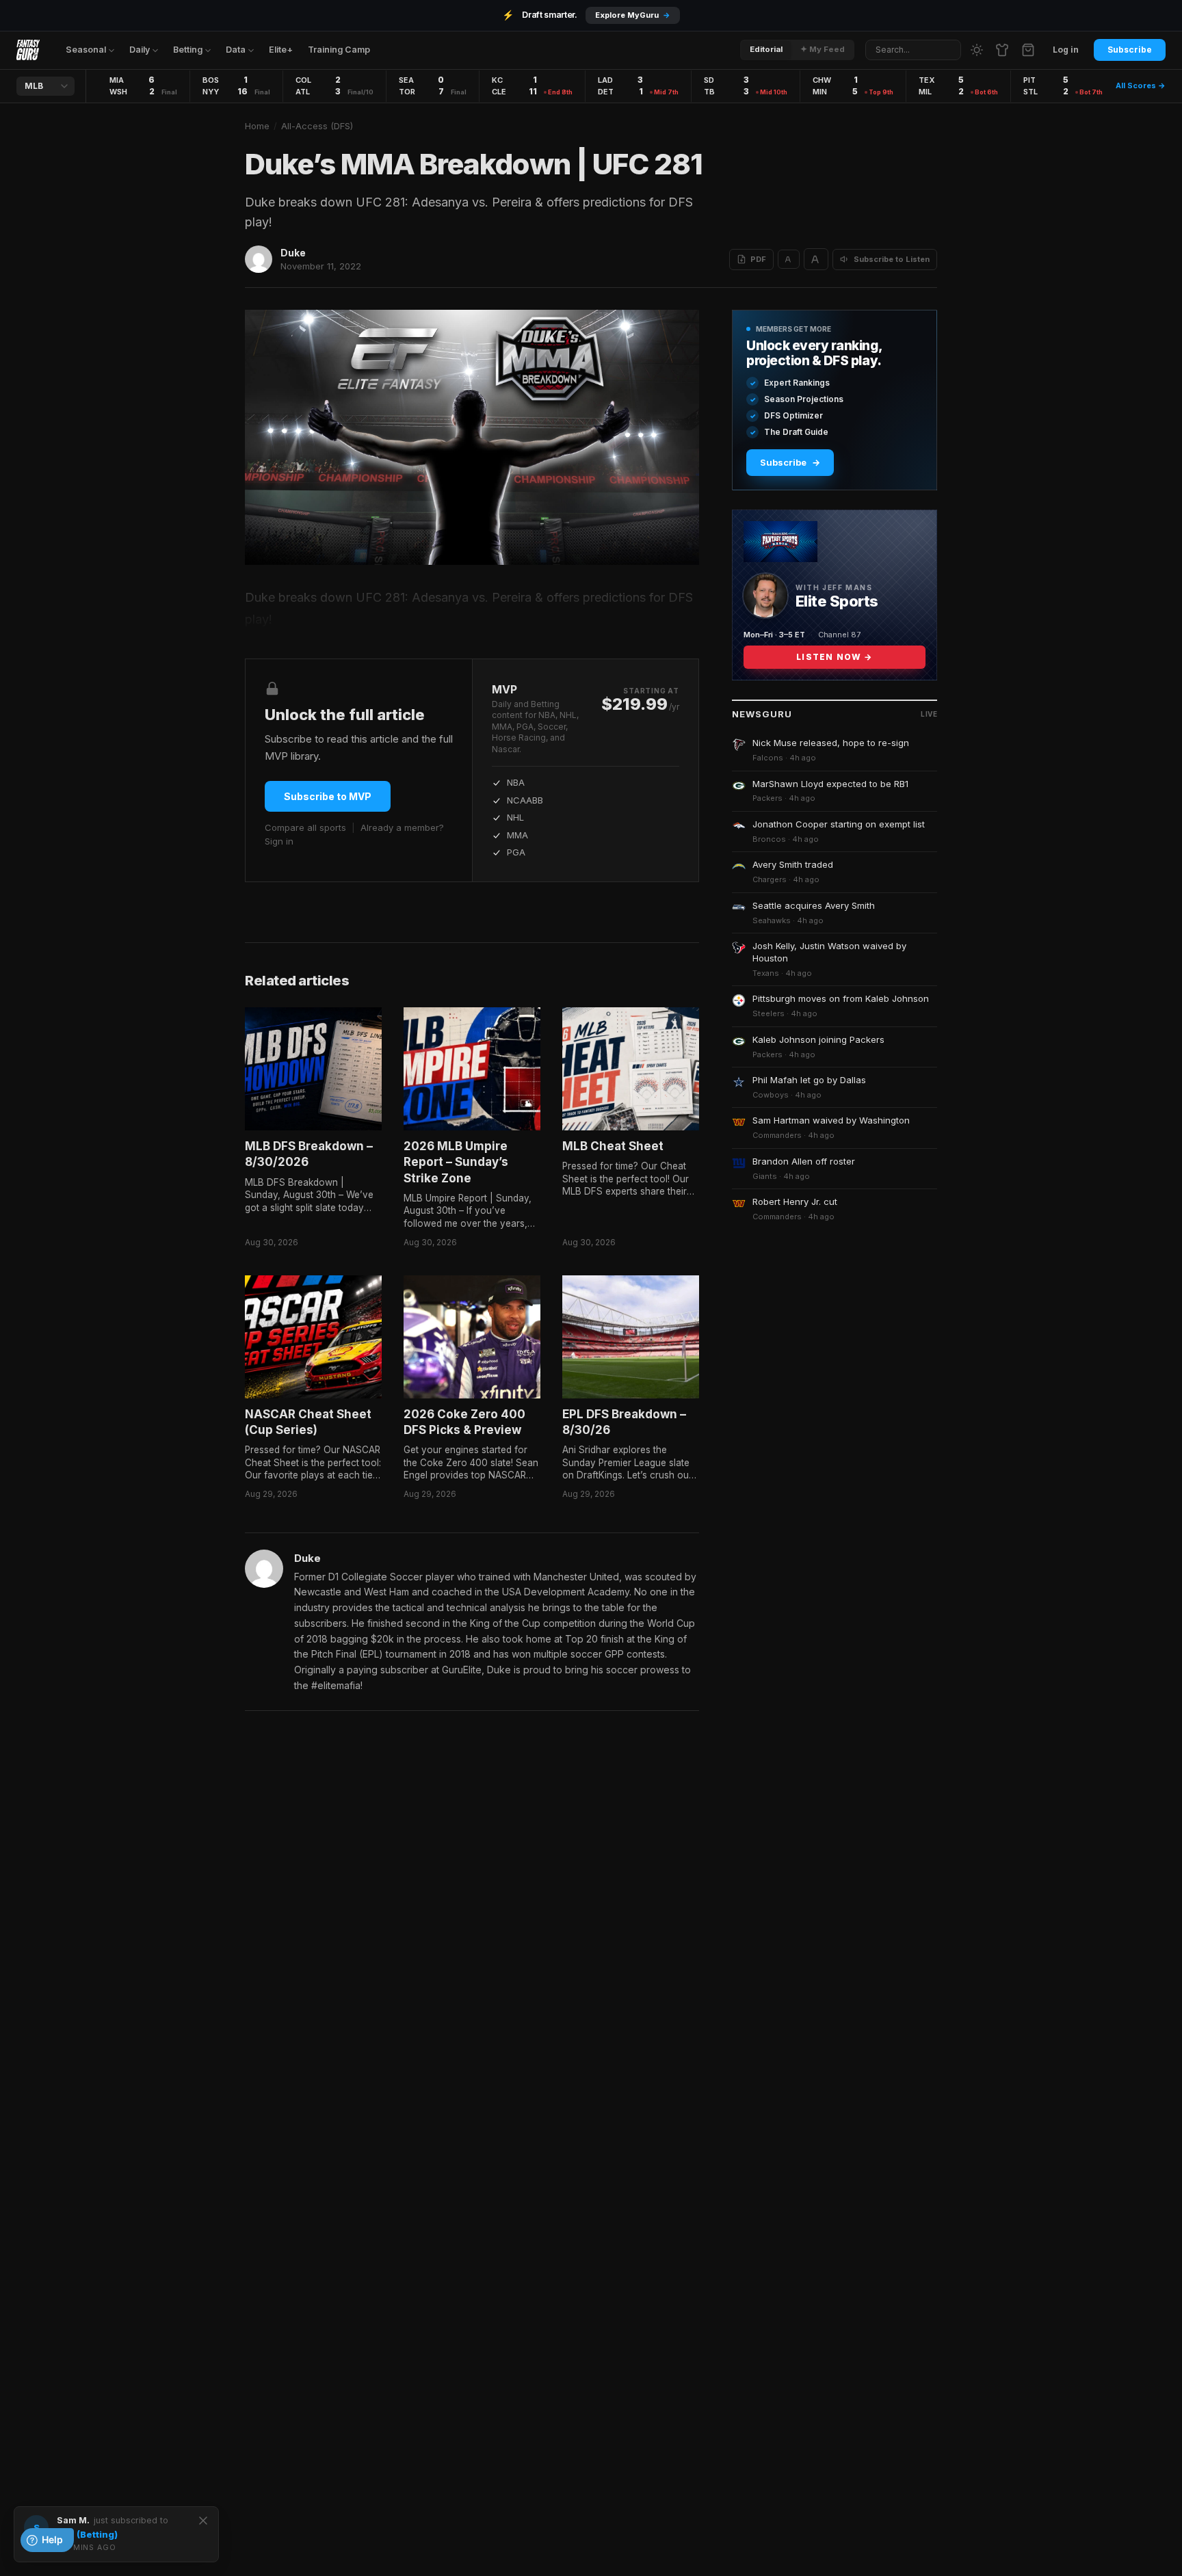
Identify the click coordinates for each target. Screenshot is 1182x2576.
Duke (293, 253)
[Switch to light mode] (977, 50)
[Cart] (1028, 50)
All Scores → (1141, 85)
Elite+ (281, 50)
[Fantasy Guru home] (28, 50)
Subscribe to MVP (328, 796)
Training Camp (339, 50)
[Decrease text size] (789, 259)
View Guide (648, 15)
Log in (1066, 50)
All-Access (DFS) (317, 126)
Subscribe (1130, 50)
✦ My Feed (823, 49)
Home (257, 126)
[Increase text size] (816, 259)
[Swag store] (1002, 50)
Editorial (766, 49)
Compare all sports (305, 827)
